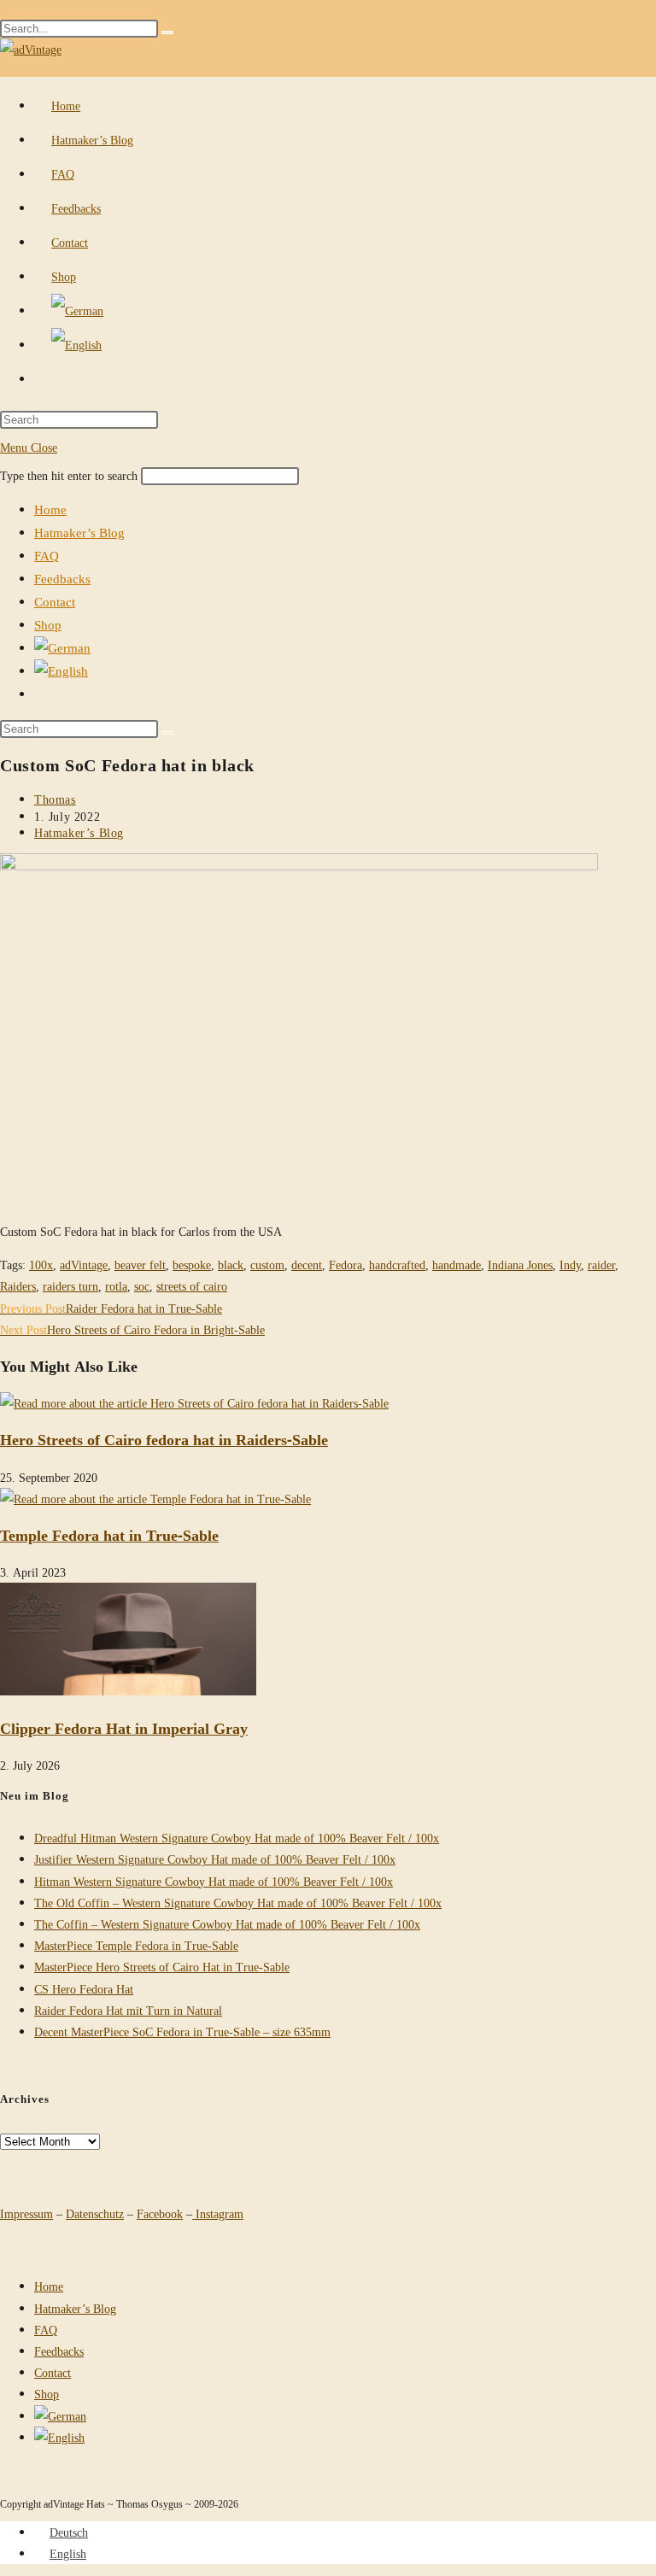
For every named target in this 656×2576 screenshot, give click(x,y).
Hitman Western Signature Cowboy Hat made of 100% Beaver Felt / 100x (214, 1881)
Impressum (26, 2213)
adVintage (84, 1265)
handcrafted (397, 1265)
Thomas (55, 799)
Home (50, 509)
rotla (116, 1286)
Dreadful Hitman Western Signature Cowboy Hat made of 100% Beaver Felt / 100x (237, 1838)
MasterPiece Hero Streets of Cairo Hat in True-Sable (162, 1967)
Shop (48, 624)
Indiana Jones (520, 1265)
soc (142, 1286)
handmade (457, 1265)
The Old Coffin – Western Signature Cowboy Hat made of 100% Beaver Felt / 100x (238, 1903)
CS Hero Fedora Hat (84, 1989)
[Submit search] (167, 733)
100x (41, 1265)
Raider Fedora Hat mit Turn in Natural (128, 2010)
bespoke (192, 1265)
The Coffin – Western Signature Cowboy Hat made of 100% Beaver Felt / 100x (227, 1924)
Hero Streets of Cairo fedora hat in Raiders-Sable (164, 1439)
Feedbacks (62, 578)
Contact (55, 601)
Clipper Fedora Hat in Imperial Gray (124, 1728)
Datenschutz (95, 2213)
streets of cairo (192, 1286)
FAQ (47, 555)
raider (601, 1265)
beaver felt (140, 1265)
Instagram (218, 2213)
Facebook (160, 2213)
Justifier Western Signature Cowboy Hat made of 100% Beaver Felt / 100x (215, 1859)
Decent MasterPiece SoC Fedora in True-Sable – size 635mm (182, 2032)
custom (267, 1265)
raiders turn (70, 1286)
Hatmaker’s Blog (79, 532)
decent (307, 1265)
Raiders (18, 1286)
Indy (570, 1265)
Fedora (346, 1265)
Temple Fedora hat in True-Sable (109, 1535)
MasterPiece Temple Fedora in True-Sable (136, 1945)
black (231, 1265)
